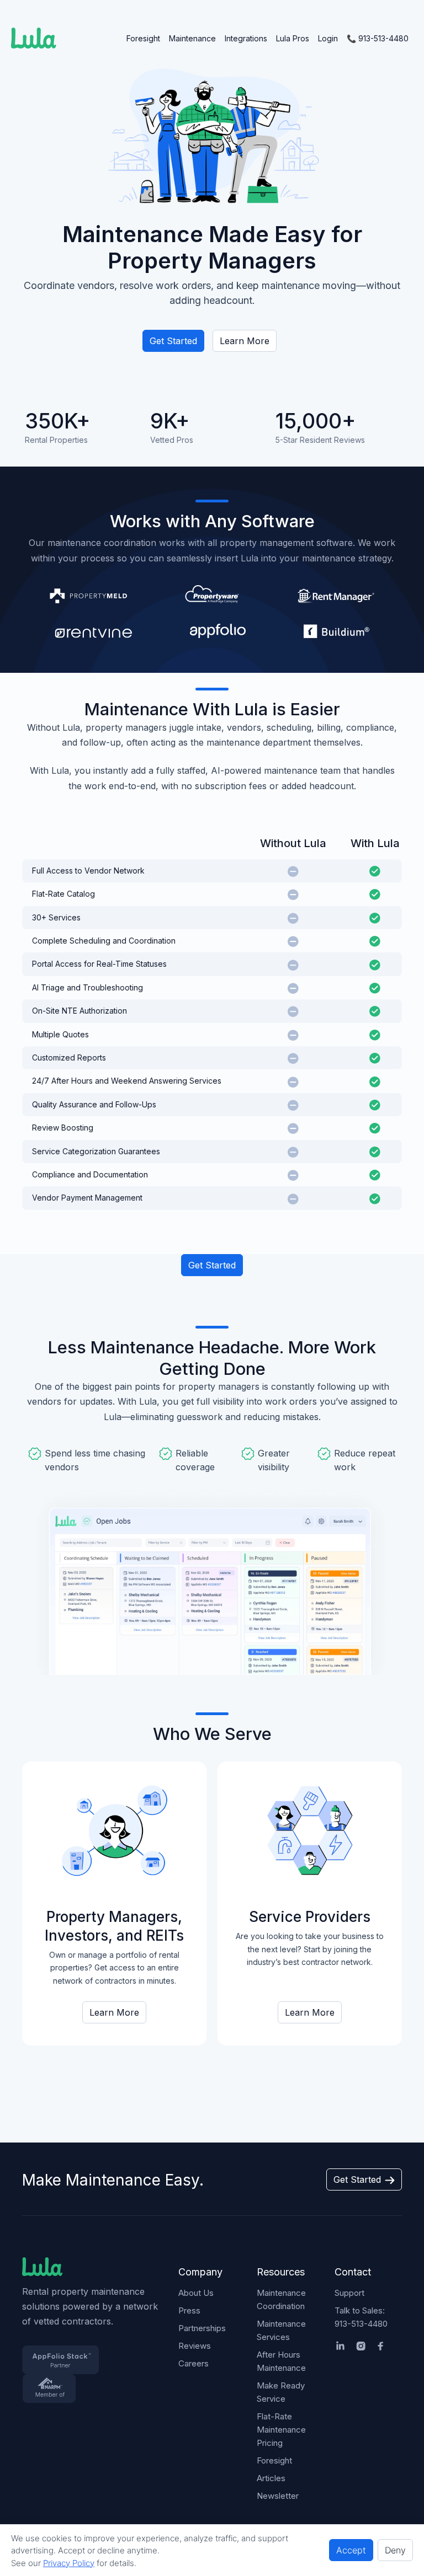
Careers (194, 2363)
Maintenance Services (281, 2330)
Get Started (173, 341)
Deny (395, 2550)
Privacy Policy (69, 2563)
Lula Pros (293, 38)
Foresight (143, 38)
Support (349, 2293)
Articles (271, 2478)
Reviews (195, 2346)
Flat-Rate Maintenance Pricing (281, 2430)
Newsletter (278, 2496)
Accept (351, 2550)
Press (189, 2310)
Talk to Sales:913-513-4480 (361, 2317)
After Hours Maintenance (281, 2361)
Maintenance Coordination (281, 2299)
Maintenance (192, 38)
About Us (196, 2293)
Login (328, 38)
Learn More (245, 341)
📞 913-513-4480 (378, 38)
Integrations (246, 38)
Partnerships (202, 2328)
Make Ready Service (281, 2392)
